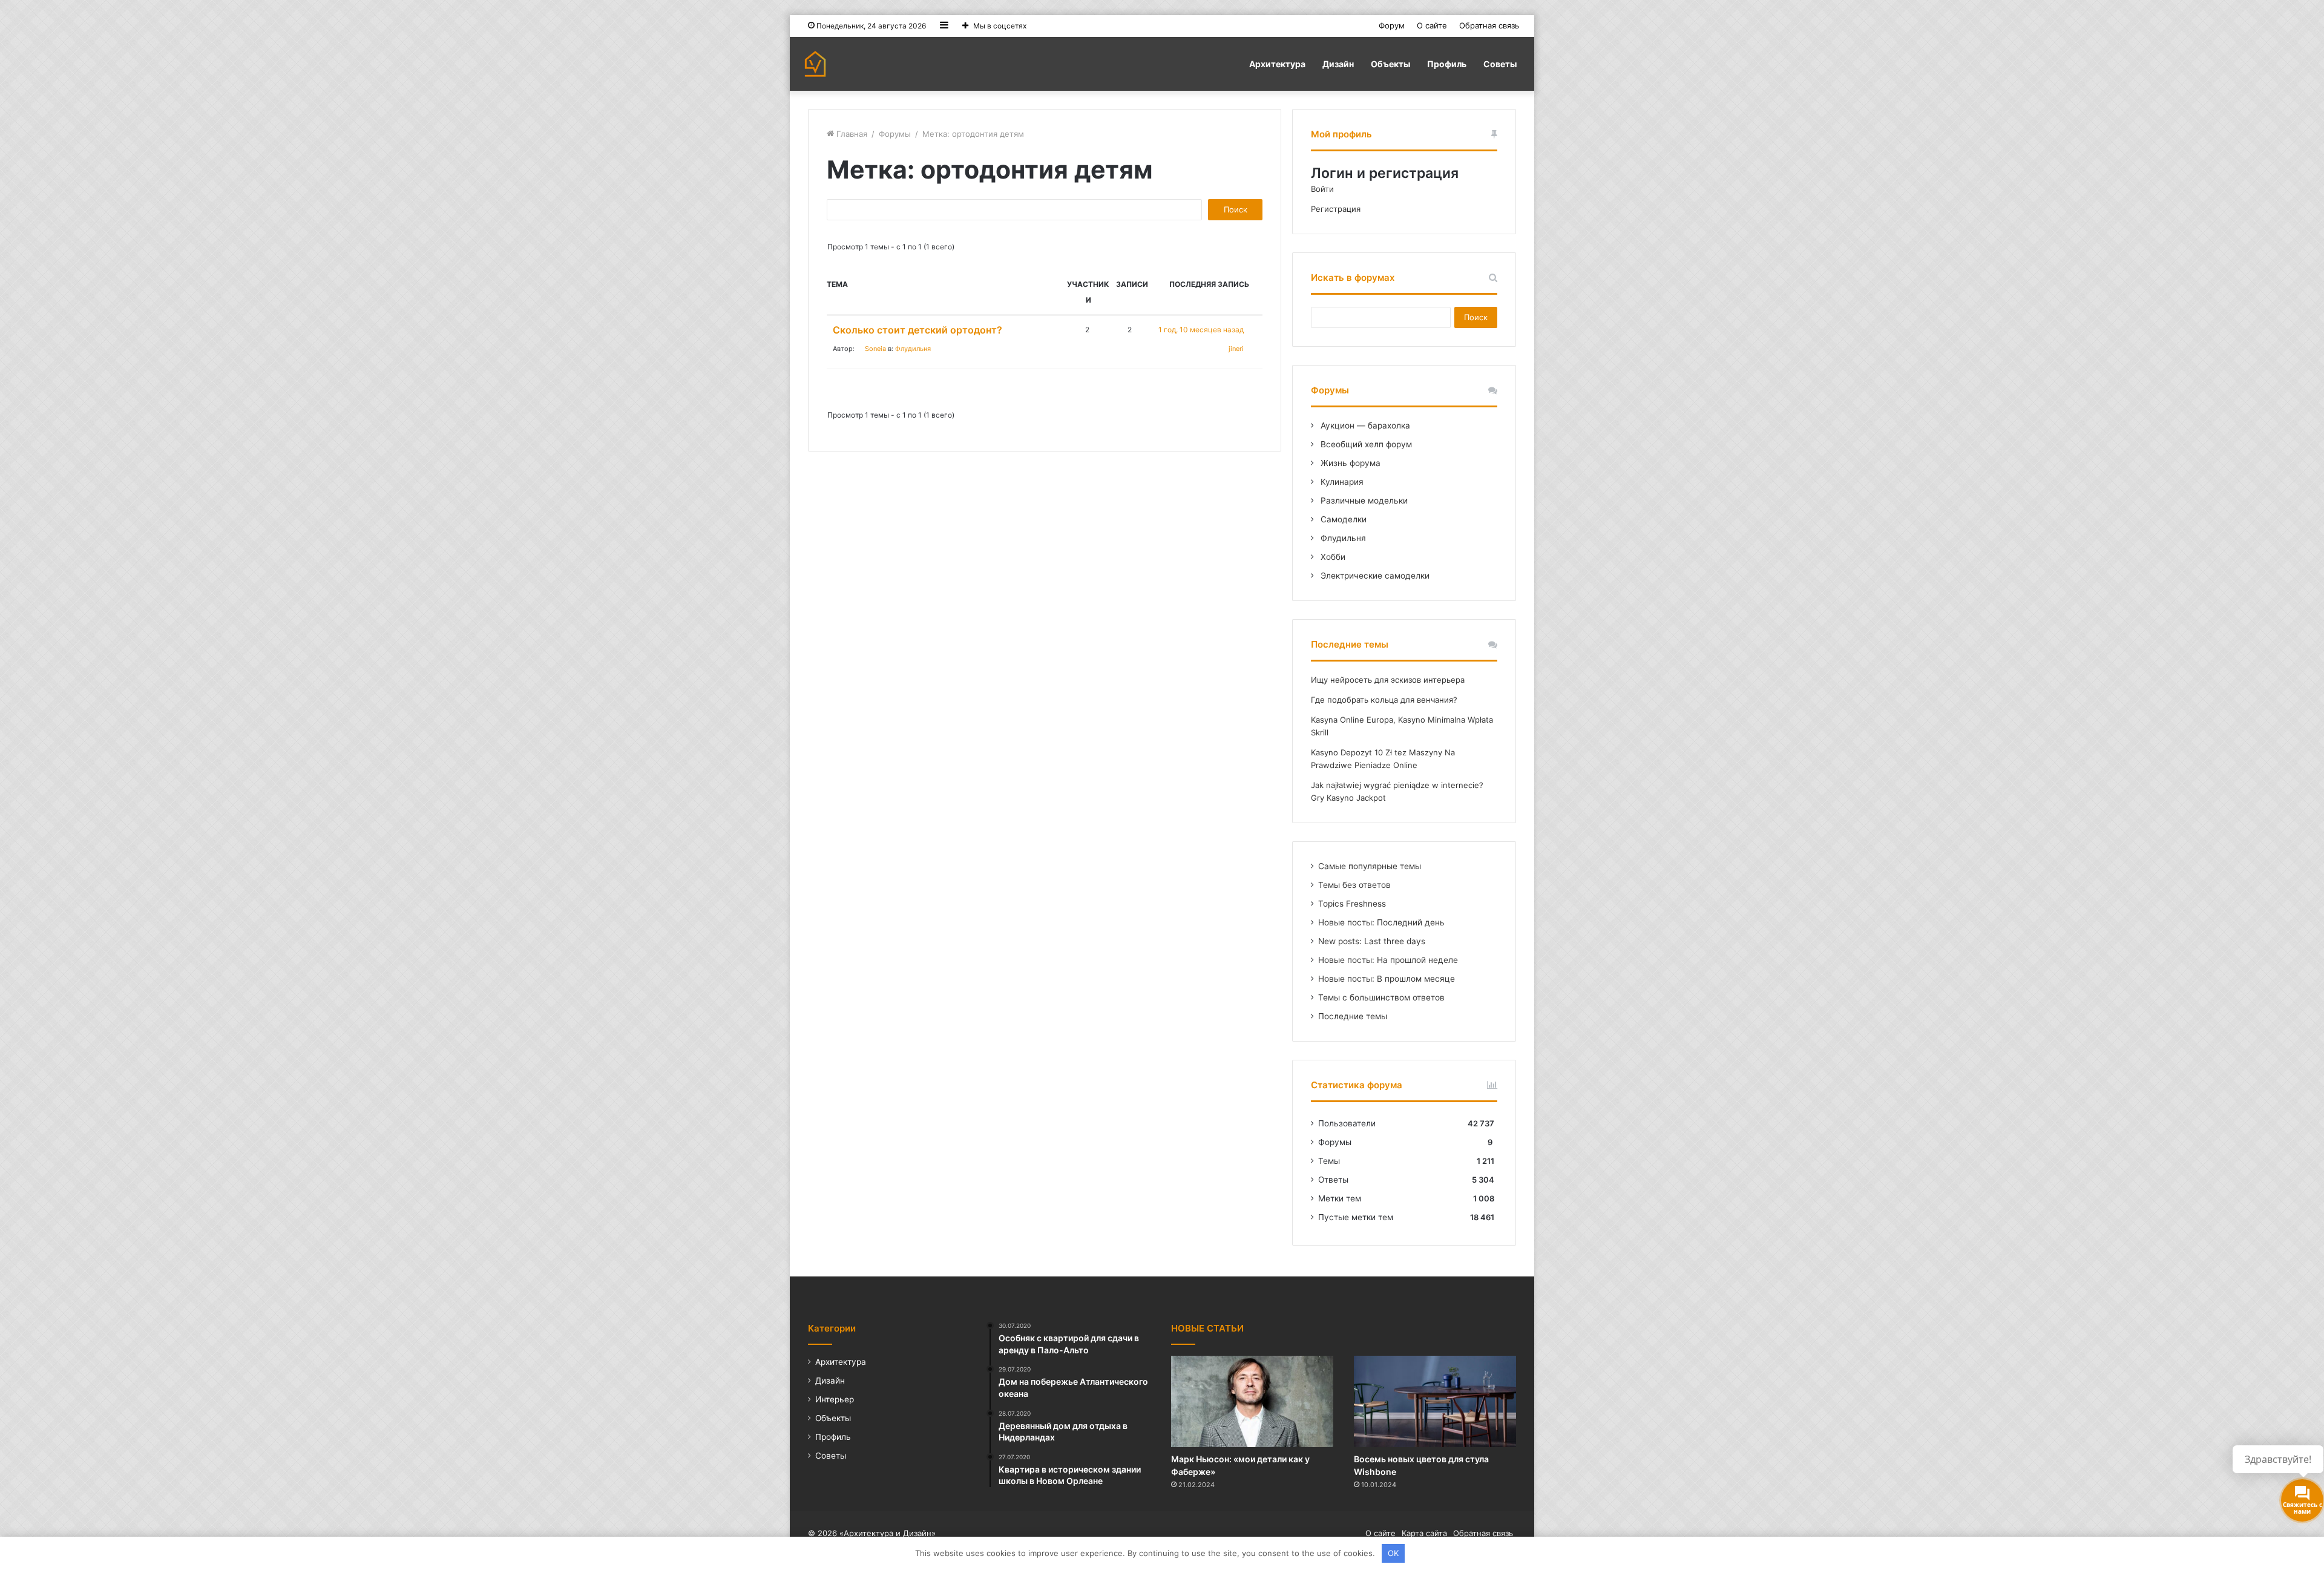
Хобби (1332, 557)
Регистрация (1336, 209)
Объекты (1390, 64)
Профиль (1447, 64)
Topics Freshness (1352, 904)
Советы (1500, 64)
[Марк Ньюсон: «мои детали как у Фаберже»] (1252, 1401)
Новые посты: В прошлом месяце (1387, 979)
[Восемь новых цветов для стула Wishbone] (1435, 1401)
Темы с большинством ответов (1381, 997)
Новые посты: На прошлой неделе (1388, 960)
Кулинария (1341, 482)
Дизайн (1338, 64)
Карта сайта (1424, 1533)
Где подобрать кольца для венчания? (1384, 700)
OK (1393, 1553)
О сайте (1432, 25)
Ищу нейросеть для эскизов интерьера (1388, 680)
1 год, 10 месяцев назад (1201, 330)
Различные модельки (1363, 501)
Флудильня (913, 349)
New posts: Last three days (1372, 941)
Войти (1322, 189)
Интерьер (835, 1399)
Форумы (895, 134)
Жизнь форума (1349, 463)
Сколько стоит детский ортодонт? (917, 330)
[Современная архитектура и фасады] (815, 64)
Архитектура (1277, 64)
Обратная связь (1489, 25)
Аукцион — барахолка (1364, 425)
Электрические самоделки (1374, 576)
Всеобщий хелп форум (1365, 444)
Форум (1392, 25)
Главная (851, 134)
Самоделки (1342, 519)
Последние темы (1353, 1016)
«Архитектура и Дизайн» (888, 1533)
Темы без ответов (1354, 885)
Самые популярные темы (1370, 866)
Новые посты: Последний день (1381, 922)
